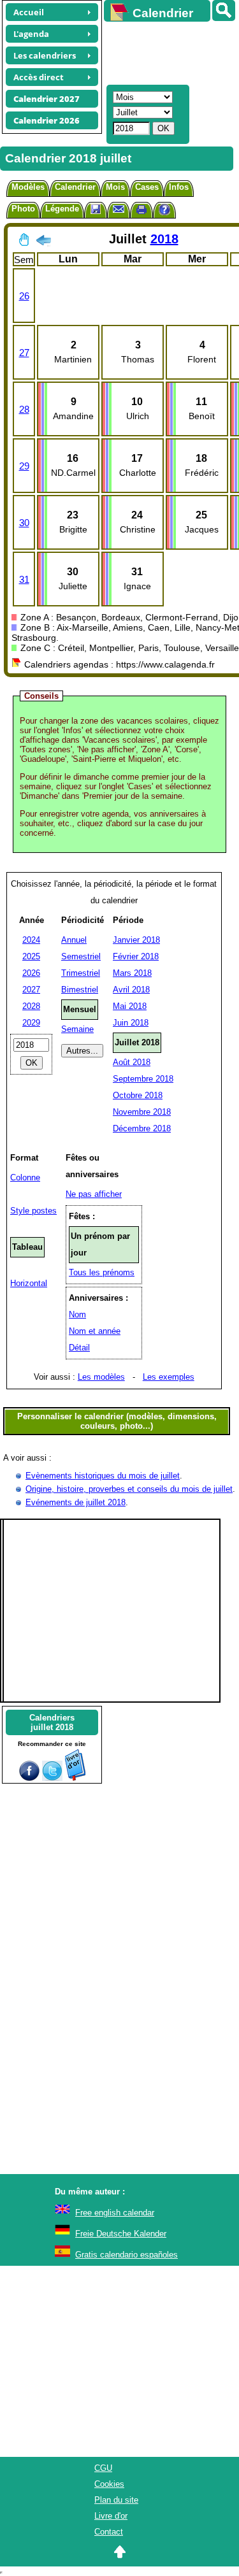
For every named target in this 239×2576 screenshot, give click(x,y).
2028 (31, 1006)
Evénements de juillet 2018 (76, 1502)
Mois (115, 187)
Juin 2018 (131, 1023)
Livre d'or (111, 2516)
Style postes (33, 1211)
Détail (79, 1348)
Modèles (28, 187)
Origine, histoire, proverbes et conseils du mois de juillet (129, 1489)
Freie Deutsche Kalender (121, 2234)
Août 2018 (132, 1062)
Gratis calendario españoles (127, 2255)
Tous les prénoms (102, 1272)
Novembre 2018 (142, 1112)
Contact (109, 2532)
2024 (31, 940)
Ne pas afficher (94, 1194)
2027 (31, 990)
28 (24, 409)
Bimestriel (80, 990)
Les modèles (101, 1377)
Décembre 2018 (142, 1128)
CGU (103, 2468)
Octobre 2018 (138, 1095)
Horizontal (29, 1283)
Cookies (109, 2484)
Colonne (25, 1177)
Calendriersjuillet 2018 (52, 1722)
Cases (147, 187)
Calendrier (75, 187)
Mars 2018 (132, 973)
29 (24, 466)
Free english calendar (115, 2213)
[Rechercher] (224, 11)
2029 (31, 1023)
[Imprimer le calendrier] (141, 211)
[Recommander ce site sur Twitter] (52, 1778)
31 (24, 579)
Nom (77, 1314)
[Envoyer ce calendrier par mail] (119, 209)
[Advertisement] (165, 52)
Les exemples (169, 1377)
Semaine (77, 1029)
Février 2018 (136, 956)
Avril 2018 (131, 990)
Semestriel (81, 956)
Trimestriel (81, 973)
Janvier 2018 (136, 940)
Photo (23, 209)
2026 (31, 973)
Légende (62, 209)
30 (24, 523)
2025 (31, 956)
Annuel (74, 940)
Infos (179, 187)
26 (24, 296)
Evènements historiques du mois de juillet (103, 1476)
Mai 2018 (130, 1006)
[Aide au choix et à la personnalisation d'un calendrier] (164, 211)
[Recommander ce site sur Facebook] (29, 1778)
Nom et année (95, 1331)
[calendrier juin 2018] (43, 243)
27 (24, 353)
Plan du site (116, 2500)
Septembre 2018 (143, 1079)
